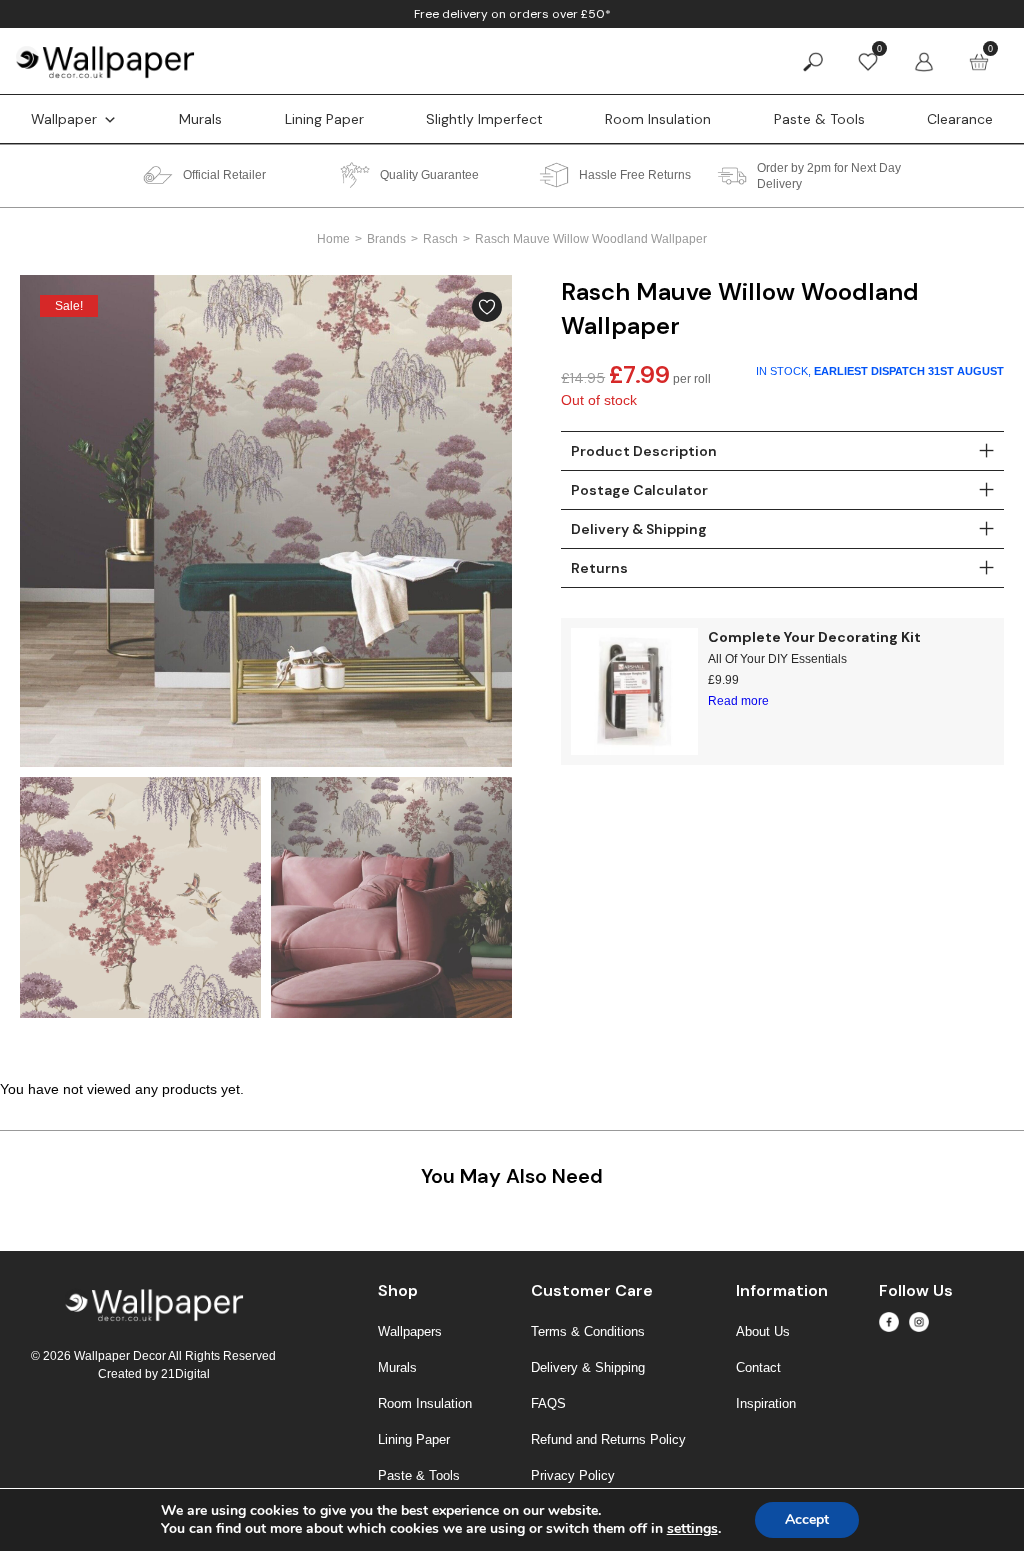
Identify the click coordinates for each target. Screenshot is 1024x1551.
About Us (763, 1331)
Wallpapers (410, 1331)
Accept (807, 1519)
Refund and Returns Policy (608, 1439)
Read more (738, 701)
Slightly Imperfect (484, 119)
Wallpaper (64, 119)
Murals (200, 119)
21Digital (185, 1374)
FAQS (548, 1403)
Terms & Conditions (588, 1331)
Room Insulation (658, 119)
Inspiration (766, 1403)
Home (333, 239)
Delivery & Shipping (588, 1367)
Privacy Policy (573, 1475)
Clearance (960, 119)
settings (692, 1529)
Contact (758, 1367)
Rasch (440, 239)
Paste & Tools (819, 119)
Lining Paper (324, 119)
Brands (386, 239)
